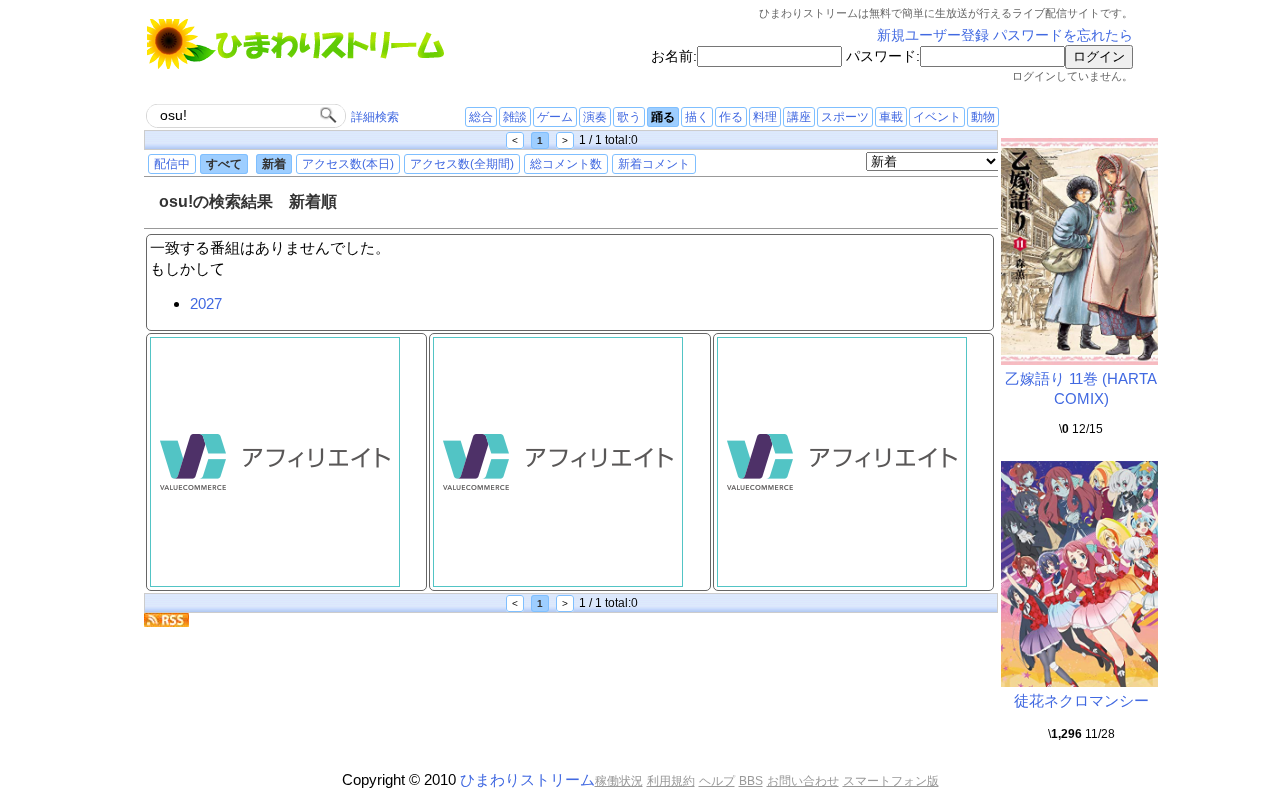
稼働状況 (619, 781)
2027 (206, 303)
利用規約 (671, 781)
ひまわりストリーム (527, 779)
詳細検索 (375, 117)
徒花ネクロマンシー (1081, 700)
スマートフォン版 (891, 781)
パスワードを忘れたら (1063, 35)
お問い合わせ (803, 781)
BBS (751, 781)
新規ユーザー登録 (933, 35)
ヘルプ (717, 781)
